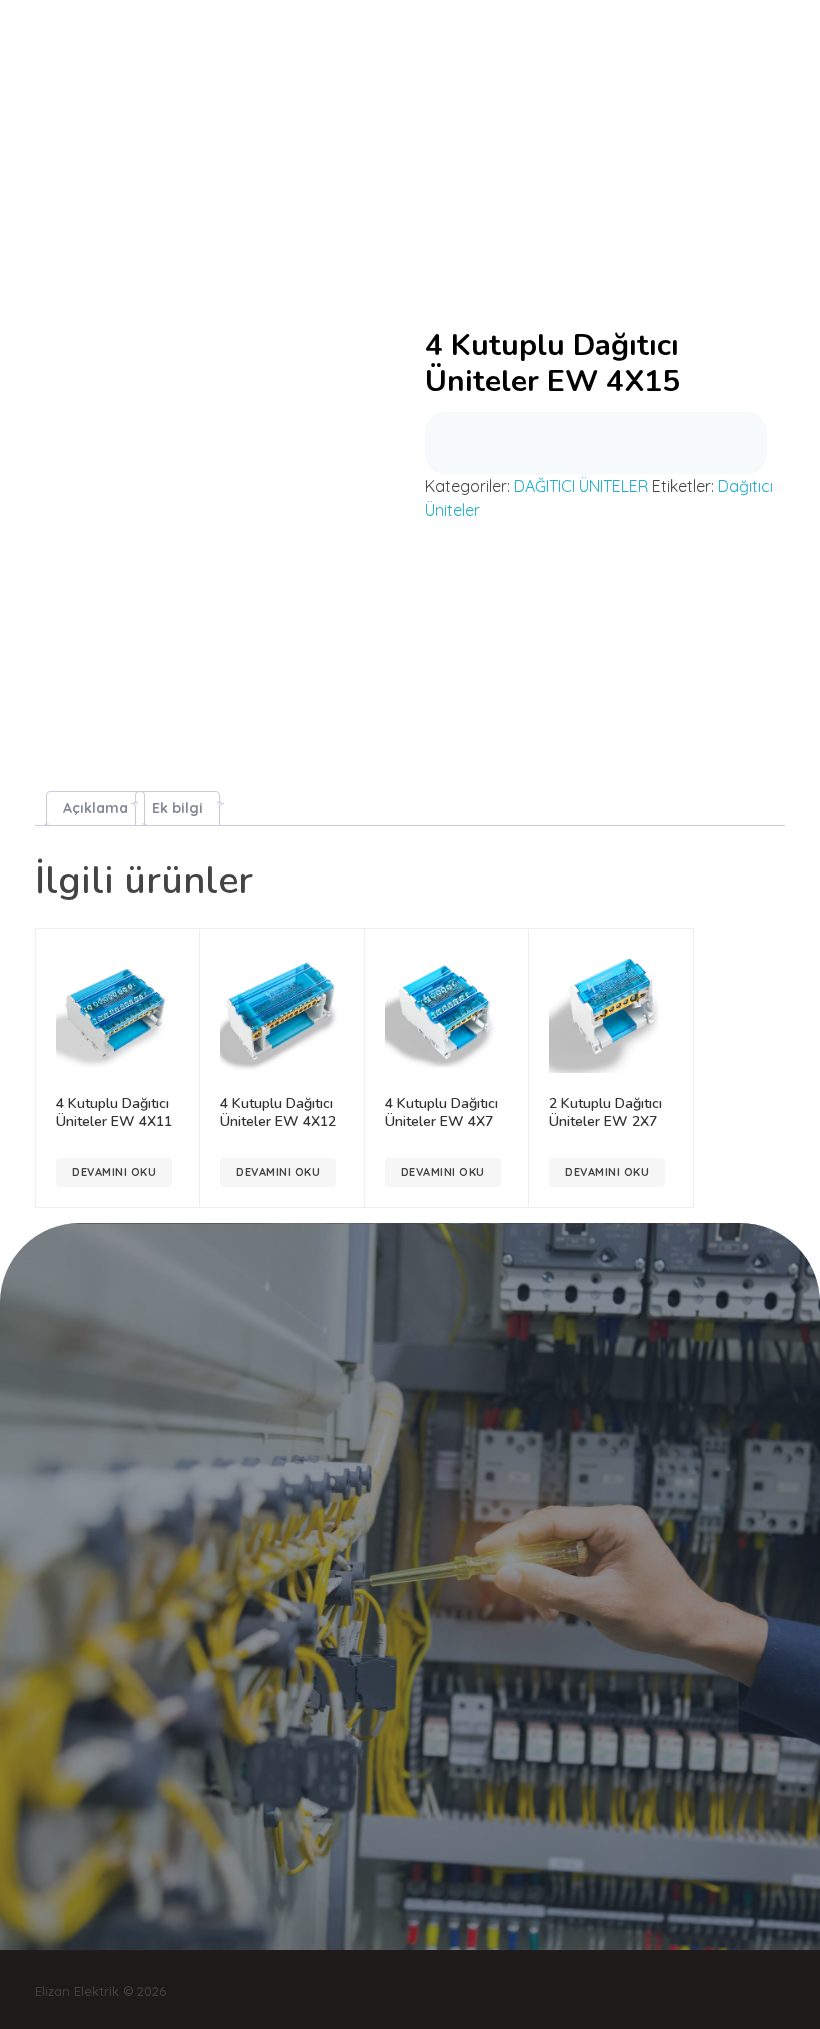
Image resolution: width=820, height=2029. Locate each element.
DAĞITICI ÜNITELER (581, 486)
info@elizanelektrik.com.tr (138, 205)
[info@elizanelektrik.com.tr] (40, 204)
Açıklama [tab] (95, 808)
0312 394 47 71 (304, 204)
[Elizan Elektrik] (110, 36)
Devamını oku (114, 1172)
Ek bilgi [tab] (177, 808)
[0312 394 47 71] (238, 204)
